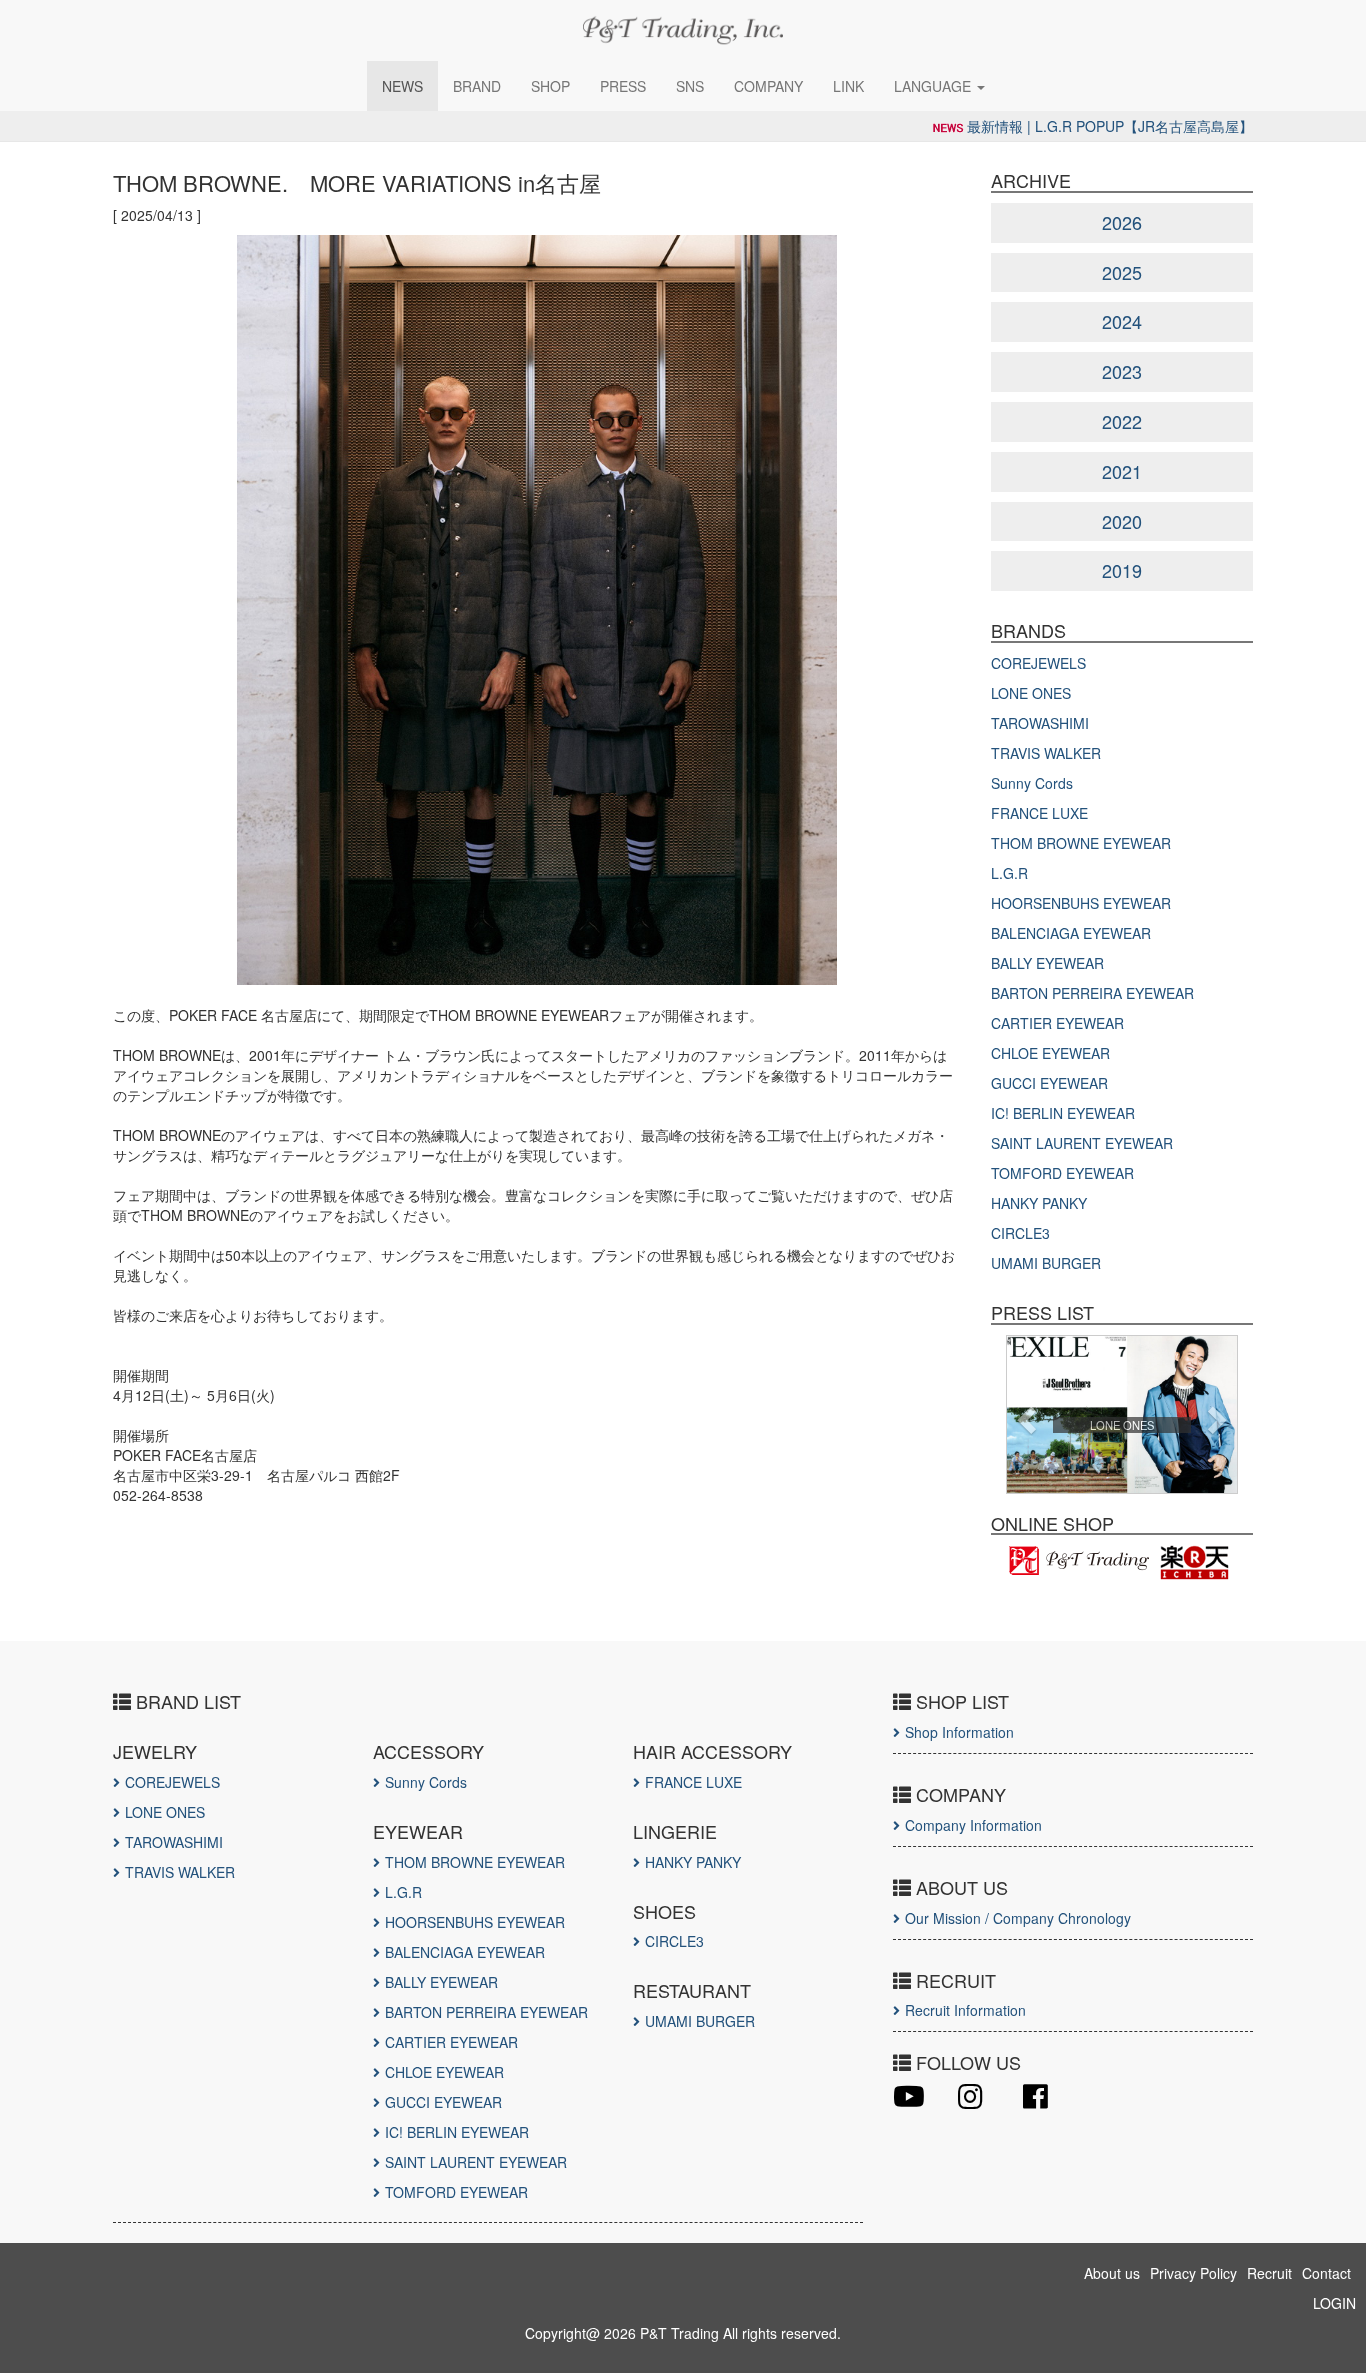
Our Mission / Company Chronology (1018, 1918)
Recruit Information (965, 2010)
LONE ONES (1031, 693)
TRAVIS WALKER (1046, 753)
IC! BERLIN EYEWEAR (1063, 1113)
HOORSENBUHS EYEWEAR (1081, 903)
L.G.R (1009, 873)
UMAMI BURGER (1046, 1263)
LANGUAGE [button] (934, 86)
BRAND (477, 86)
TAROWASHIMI (1040, 723)
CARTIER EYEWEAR (1057, 1023)
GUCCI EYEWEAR (1049, 1083)
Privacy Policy (1193, 2273)
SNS (690, 86)
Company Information (973, 1825)
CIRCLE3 (1020, 1233)
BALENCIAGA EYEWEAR (1071, 933)
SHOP (550, 86)
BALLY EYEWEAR (1047, 963)
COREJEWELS (1038, 663)
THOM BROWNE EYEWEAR (1081, 843)
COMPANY (768, 86)
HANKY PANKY (1039, 1203)
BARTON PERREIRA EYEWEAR (1092, 993)
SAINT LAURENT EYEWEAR (1082, 1143)
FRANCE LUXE (1039, 813)
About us (1112, 2273)
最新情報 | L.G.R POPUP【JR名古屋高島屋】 (1110, 126)
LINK (848, 86)
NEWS (402, 86)
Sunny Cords (1032, 783)
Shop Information (959, 1732)
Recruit (1269, 2273)
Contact (1326, 2273)
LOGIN (1334, 2303)
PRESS (623, 86)
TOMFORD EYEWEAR (1062, 1173)
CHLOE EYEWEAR (1050, 1053)
